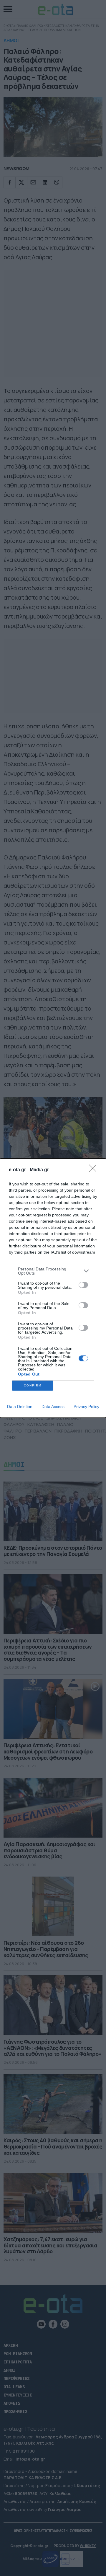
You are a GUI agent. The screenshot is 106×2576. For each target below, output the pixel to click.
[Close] (95, 1170)
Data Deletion (20, 1407)
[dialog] (53, 1288)
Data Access (53, 1407)
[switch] (83, 1285)
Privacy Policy (86, 1407)
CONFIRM (33, 1385)
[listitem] (53, 1271)
